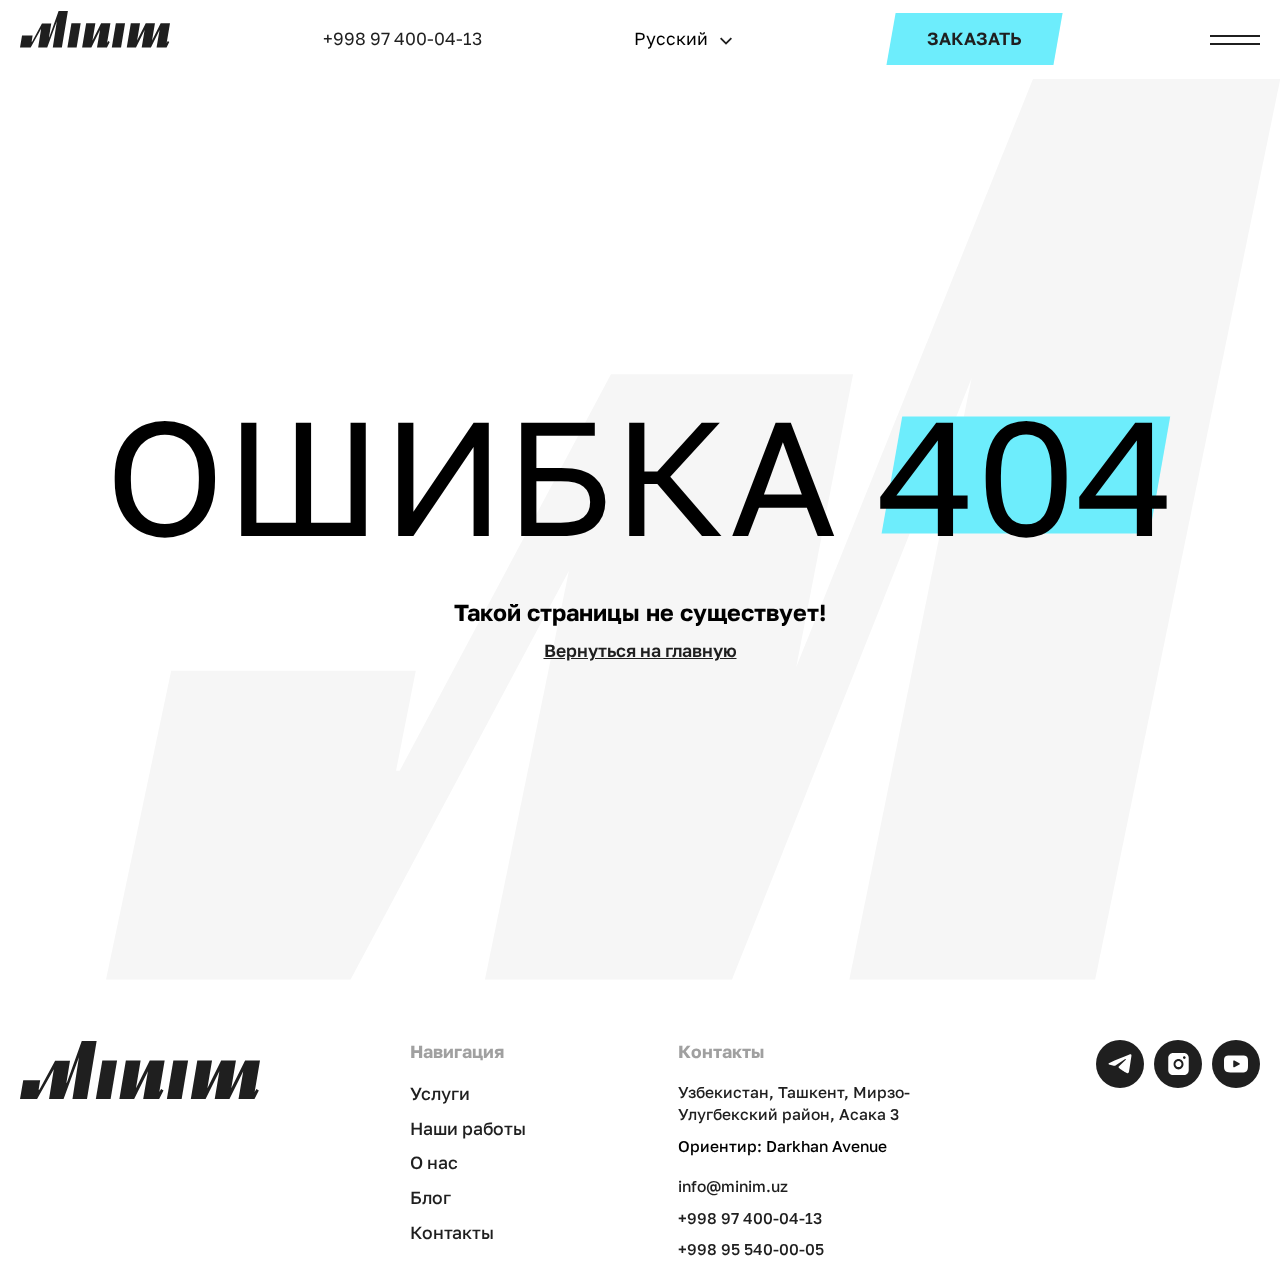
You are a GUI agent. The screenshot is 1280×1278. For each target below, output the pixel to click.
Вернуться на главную (640, 650)
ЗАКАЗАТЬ (974, 38)
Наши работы (468, 1128)
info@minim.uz (733, 1186)
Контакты (452, 1232)
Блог (430, 1197)
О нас (434, 1162)
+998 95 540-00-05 (751, 1249)
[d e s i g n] (95, 29)
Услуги (440, 1093)
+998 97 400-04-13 (402, 38)
